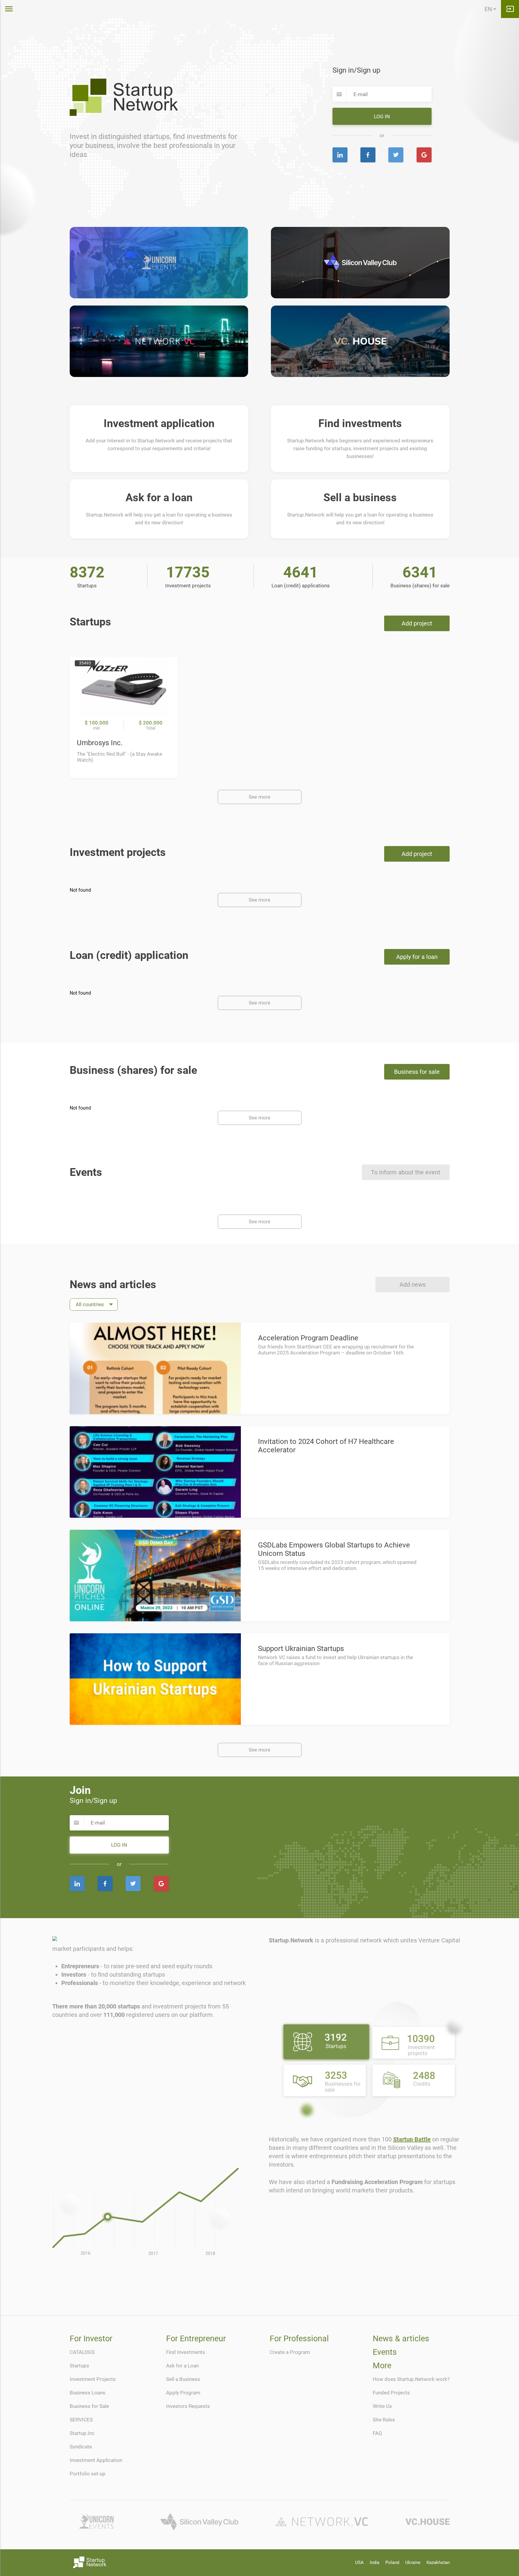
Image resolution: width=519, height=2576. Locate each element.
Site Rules (384, 2420)
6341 (420, 572)
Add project (417, 623)
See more (259, 797)
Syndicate (81, 2447)
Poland (392, 2562)
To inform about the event (406, 1172)
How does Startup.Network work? (411, 2379)
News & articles (401, 2339)
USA (359, 2562)
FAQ (377, 2433)
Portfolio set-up (88, 2474)
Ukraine (413, 2562)
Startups (79, 2366)
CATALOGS (82, 2352)
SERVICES (81, 2420)
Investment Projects (93, 2379)
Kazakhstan (438, 2562)
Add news (413, 1285)
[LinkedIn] (340, 155)
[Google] (424, 155)
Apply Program (183, 2393)
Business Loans (88, 2393)
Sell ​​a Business (183, 2379)
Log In (382, 116)
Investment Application (96, 2460)
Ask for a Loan (182, 2366)
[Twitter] (396, 155)
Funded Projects (391, 2393)
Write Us (382, 2406)
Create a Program (290, 2352)
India (375, 2562)
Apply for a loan (417, 957)
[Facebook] (368, 155)
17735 (188, 572)
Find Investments (186, 2352)
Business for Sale (89, 2406)
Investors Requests (188, 2406)
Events (385, 2352)
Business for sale (417, 1072)
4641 (301, 572)
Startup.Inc (82, 2433)
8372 (87, 572)
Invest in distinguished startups (120, 137)
